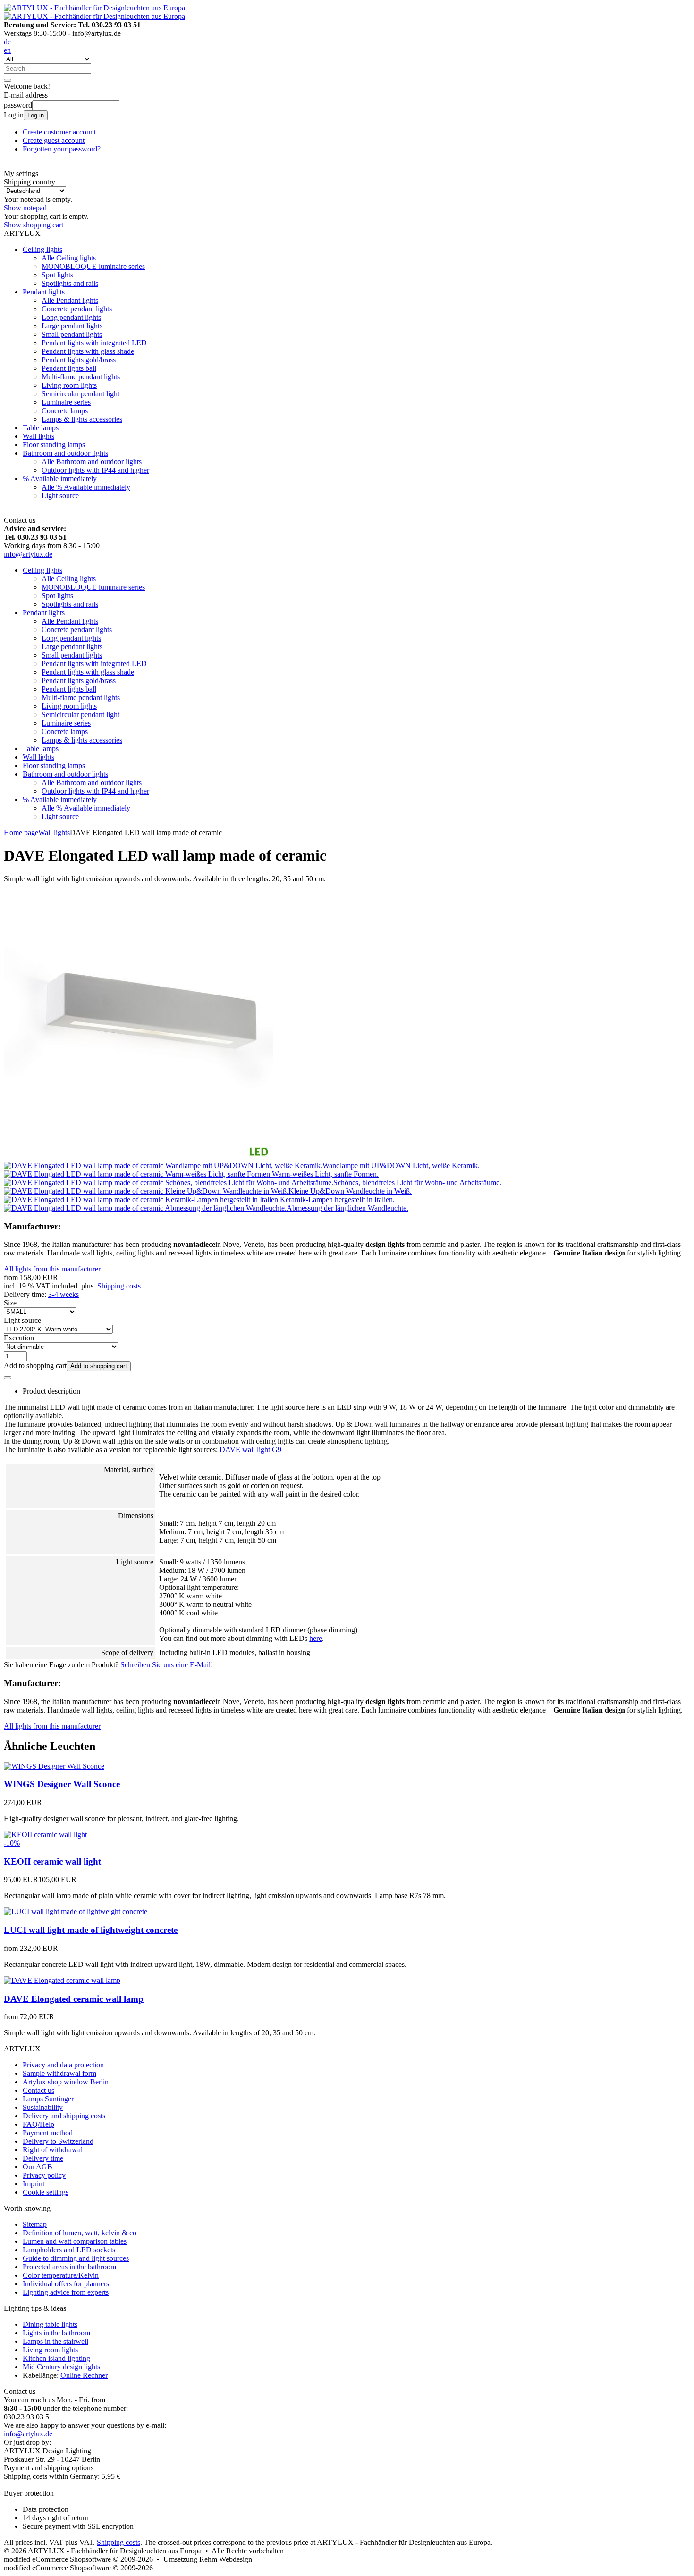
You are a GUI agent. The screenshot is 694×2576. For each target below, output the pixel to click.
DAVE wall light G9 (250, 1450)
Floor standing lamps (54, 445)
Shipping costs (119, 1286)
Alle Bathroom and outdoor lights (92, 462)
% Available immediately (60, 479)
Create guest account (54, 140)
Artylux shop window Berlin (66, 2082)
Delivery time (43, 2158)
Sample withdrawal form (59, 2073)
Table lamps (41, 428)
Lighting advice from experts (66, 2292)
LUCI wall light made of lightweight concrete (91, 1930)
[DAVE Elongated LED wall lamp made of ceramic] (138, 1157)
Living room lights (69, 385)
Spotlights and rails (70, 283)
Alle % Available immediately (86, 487)
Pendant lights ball (69, 368)
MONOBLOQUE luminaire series (93, 266)
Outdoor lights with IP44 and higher (95, 470)
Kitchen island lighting (56, 2358)
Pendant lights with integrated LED (94, 343)
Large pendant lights (72, 326)
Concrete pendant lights (77, 309)
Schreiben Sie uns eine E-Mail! (167, 1665)
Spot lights (57, 275)
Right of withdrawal (53, 2150)
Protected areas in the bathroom (69, 2267)
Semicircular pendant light (80, 394)
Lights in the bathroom (56, 2333)
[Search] (8, 80)
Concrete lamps (65, 411)
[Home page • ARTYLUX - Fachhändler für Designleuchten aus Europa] (94, 8)
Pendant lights (44, 292)
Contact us (38, 2090)
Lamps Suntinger (48, 2099)
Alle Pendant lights (70, 300)
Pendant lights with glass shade (88, 351)
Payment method (48, 2133)
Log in (36, 115)
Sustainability (43, 2107)
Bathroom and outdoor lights (65, 453)
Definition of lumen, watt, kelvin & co (80, 2233)
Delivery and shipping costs (64, 2116)
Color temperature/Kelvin (61, 2275)
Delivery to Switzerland (58, 2141)
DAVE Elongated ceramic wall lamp (74, 1999)
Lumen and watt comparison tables (75, 2241)
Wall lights (38, 436)
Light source (60, 496)
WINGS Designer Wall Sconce (62, 1784)
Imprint (34, 2184)
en (7, 50)
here (316, 1638)
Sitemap (35, 2224)
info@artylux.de (28, 554)
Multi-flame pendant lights (81, 377)
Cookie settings (46, 2192)
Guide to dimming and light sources (76, 2258)
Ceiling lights (42, 249)
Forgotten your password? (62, 149)
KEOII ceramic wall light (52, 1861)
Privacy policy (44, 2175)
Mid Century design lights (61, 2367)
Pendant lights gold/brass (79, 360)
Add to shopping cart (99, 1366)
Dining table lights (50, 2324)
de (7, 42)
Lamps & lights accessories (82, 419)
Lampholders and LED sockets (69, 2250)
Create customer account (59, 132)
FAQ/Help (38, 2124)
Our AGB (38, 2167)
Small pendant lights (72, 334)
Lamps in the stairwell (55, 2341)
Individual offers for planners (66, 2284)
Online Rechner (84, 2375)
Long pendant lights (71, 317)
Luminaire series (66, 402)
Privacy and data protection (63, 2065)
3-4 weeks (63, 1294)
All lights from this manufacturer (52, 1269)
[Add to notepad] (8, 1378)
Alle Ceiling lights (69, 258)
